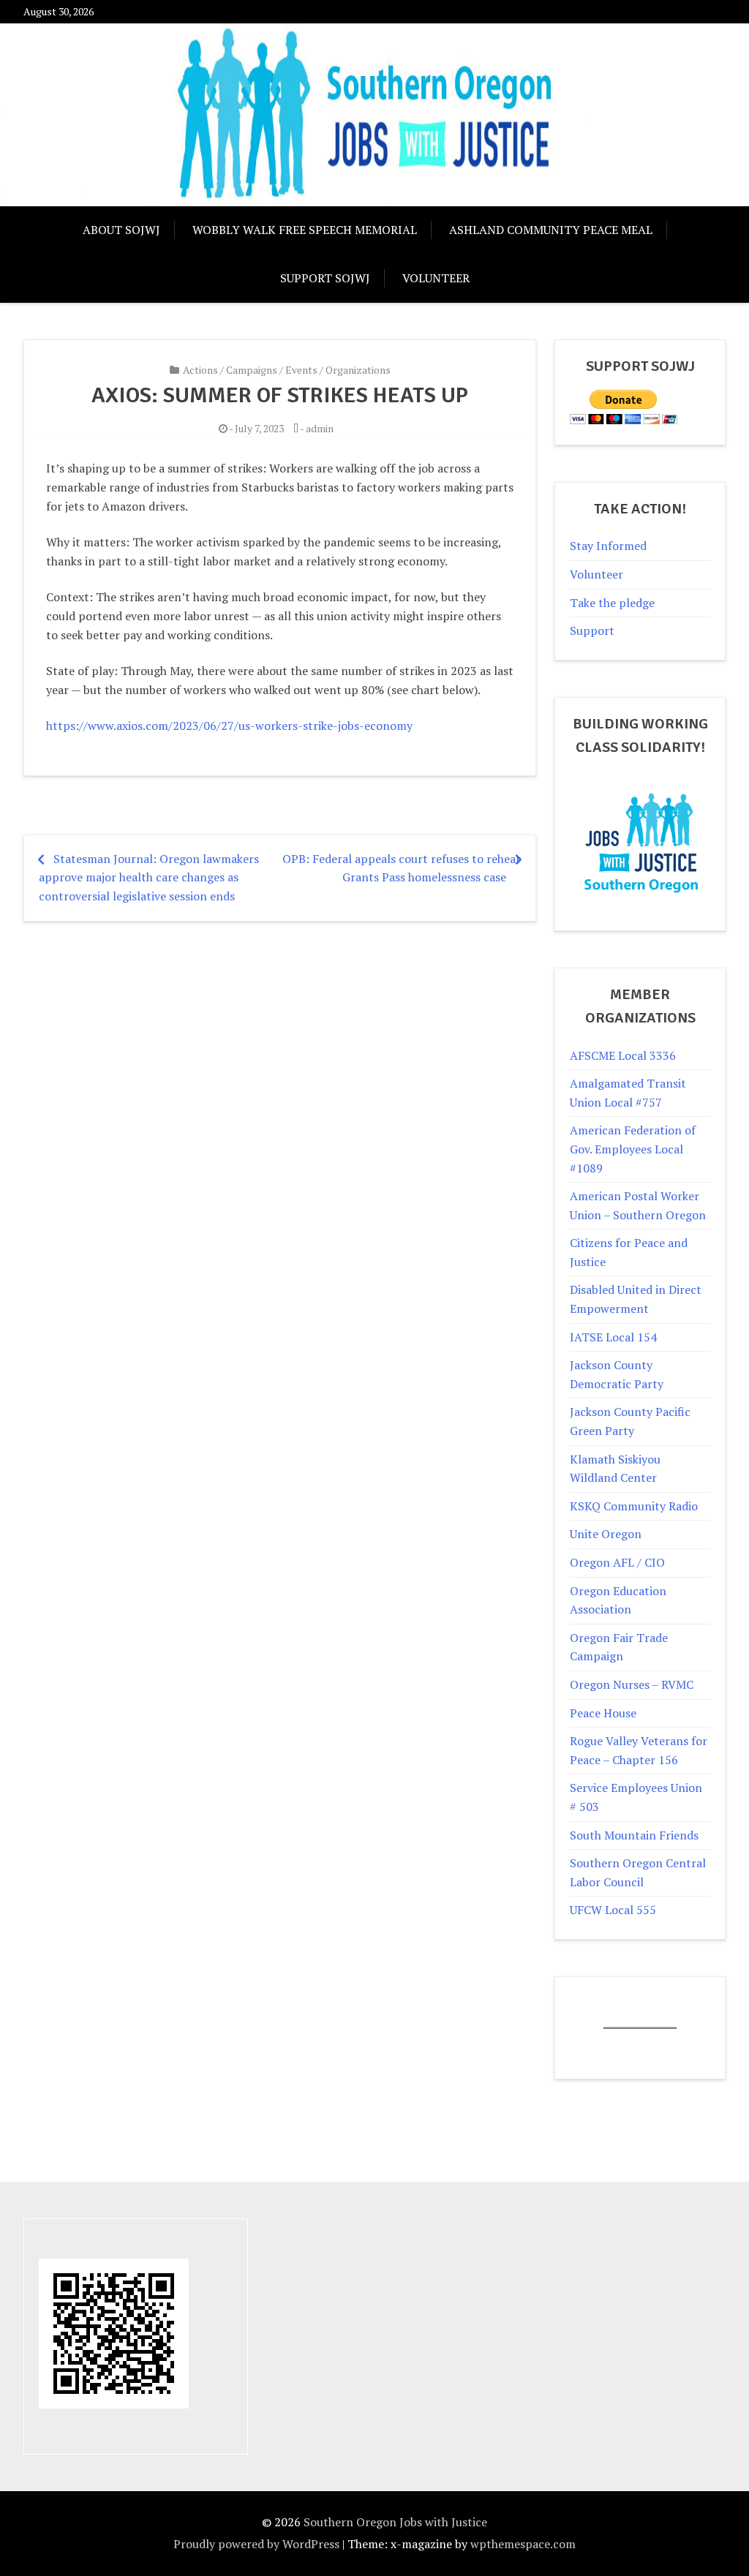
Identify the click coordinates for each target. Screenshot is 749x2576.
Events (301, 370)
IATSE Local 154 (613, 1337)
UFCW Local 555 (613, 1910)
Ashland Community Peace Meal (551, 230)
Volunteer (436, 278)
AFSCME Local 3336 (623, 1055)
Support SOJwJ (325, 278)
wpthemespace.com (523, 2544)
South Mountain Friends (634, 1835)
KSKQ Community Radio (634, 1506)
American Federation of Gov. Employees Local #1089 (633, 1149)
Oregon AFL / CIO (617, 1562)
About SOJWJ (121, 230)
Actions (200, 370)
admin (320, 428)
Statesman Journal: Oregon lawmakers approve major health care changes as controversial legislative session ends (149, 877)
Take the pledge (612, 603)
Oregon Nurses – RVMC (632, 1684)
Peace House (603, 1713)
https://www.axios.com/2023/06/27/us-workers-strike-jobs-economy (229, 726)
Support (592, 630)
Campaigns (252, 370)
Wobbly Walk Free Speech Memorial (305, 230)
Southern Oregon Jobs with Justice (395, 2522)
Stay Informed (608, 546)
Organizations (358, 370)
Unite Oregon (606, 1534)
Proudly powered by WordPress (256, 2544)
